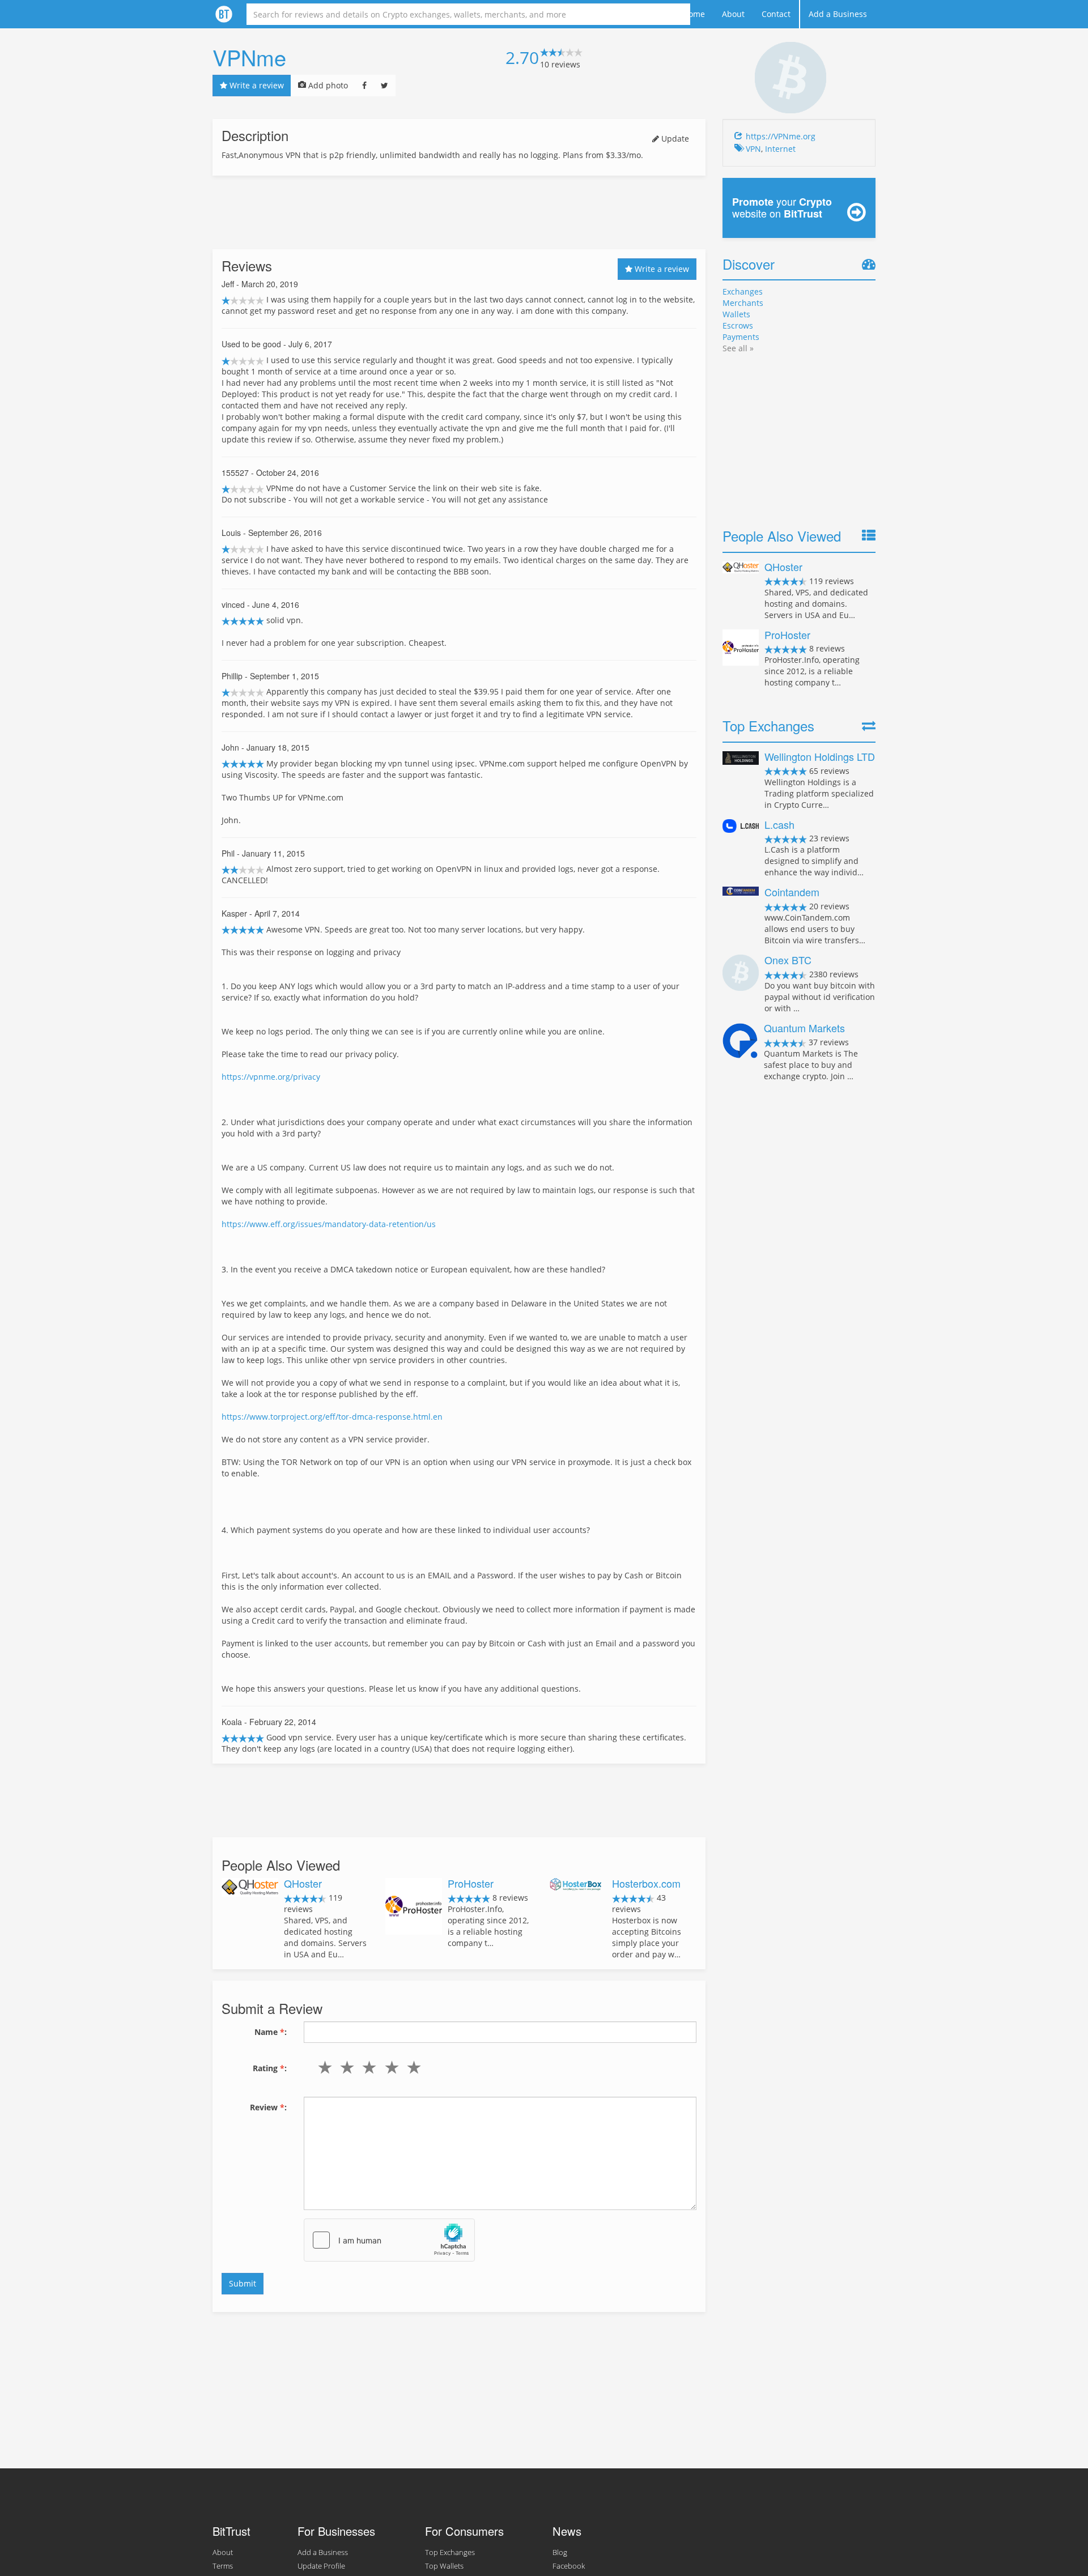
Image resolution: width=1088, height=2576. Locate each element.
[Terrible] (323, 2067)
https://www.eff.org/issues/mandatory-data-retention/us (329, 1224)
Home (694, 14)
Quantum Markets (804, 1028)
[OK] (367, 2067)
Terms (223, 2566)
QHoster (303, 1883)
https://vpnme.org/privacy (271, 1077)
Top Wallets (444, 2566)
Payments (741, 337)
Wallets (736, 314)
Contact (776, 14)
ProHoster (471, 1883)
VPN (753, 149)
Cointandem (792, 892)
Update (674, 139)
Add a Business (838, 14)
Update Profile (321, 2566)
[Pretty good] (389, 2067)
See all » (738, 348)
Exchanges (743, 291)
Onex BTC (788, 960)
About (733, 14)
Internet (780, 149)
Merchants (743, 303)
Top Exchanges (450, 2552)
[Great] (411, 2067)
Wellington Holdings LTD (820, 756)
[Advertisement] (459, 212)
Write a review (256, 85)
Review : (268, 2107)
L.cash (779, 824)
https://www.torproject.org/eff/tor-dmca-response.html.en (332, 1417)
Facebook (569, 2566)
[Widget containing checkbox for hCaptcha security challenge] (389, 2240)
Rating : (270, 2068)
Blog (560, 2552)
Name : (271, 2032)
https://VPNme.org (781, 136)
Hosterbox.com (646, 1883)
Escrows (738, 325)
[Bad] (345, 2067)
